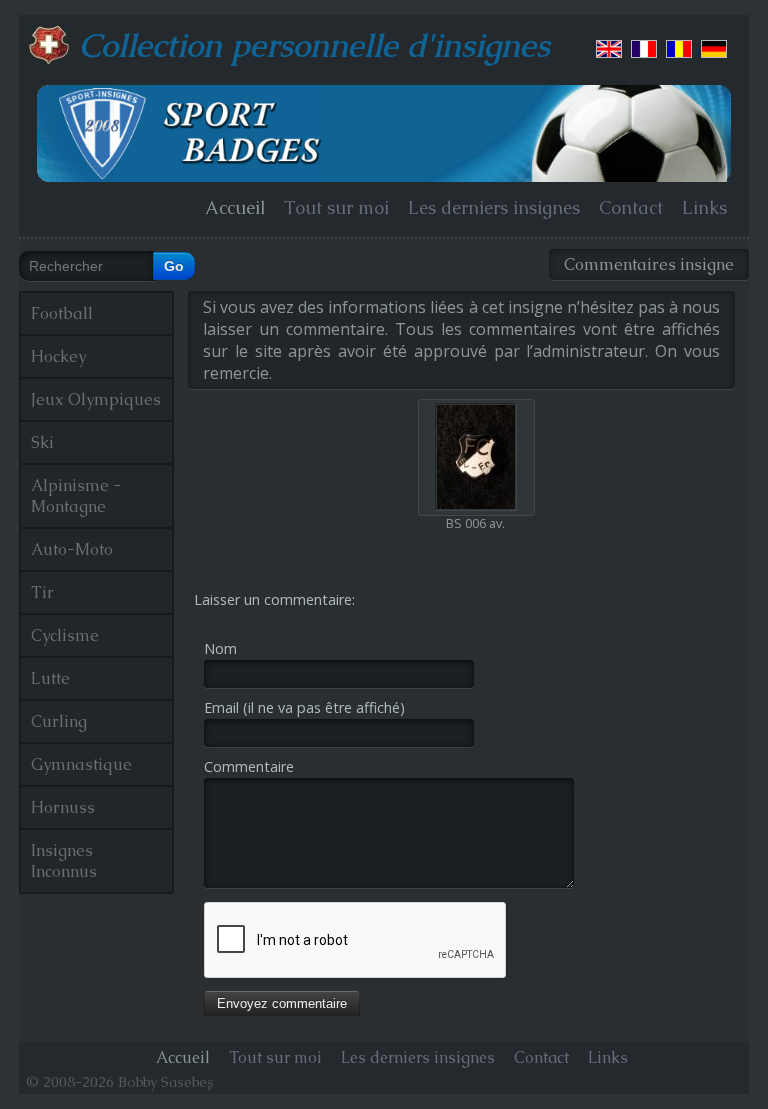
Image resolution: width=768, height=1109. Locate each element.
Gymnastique (81, 764)
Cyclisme (65, 635)
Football (62, 313)
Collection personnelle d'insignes (314, 45)
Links (704, 208)
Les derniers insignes (494, 208)
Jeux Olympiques (96, 399)
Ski (42, 442)
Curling (59, 721)
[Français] (644, 49)
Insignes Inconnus (64, 861)
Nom (220, 648)
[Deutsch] (714, 49)
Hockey (58, 356)
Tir (42, 592)
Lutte (50, 678)
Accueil (235, 208)
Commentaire (249, 766)
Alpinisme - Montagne (76, 496)
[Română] (679, 49)
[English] (609, 49)
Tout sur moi (336, 208)
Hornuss (63, 807)
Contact (631, 208)
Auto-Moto (72, 549)
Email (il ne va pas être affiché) (304, 707)
